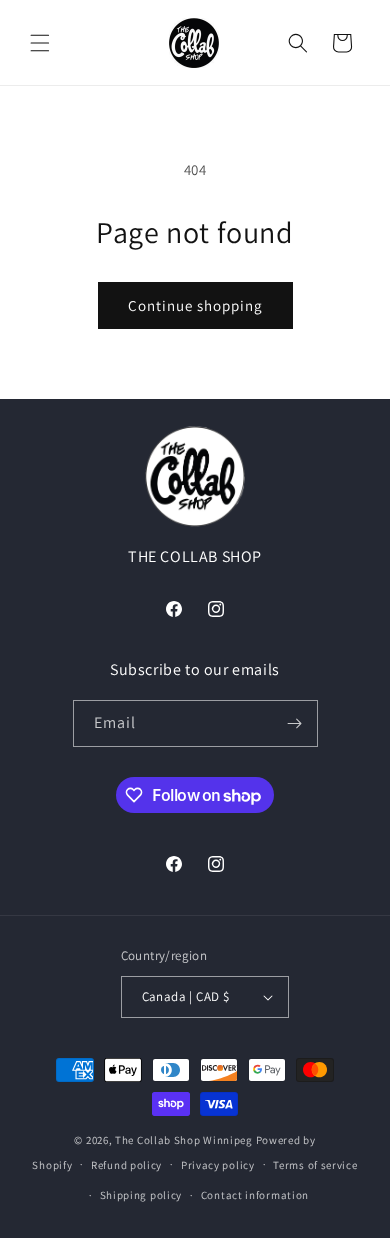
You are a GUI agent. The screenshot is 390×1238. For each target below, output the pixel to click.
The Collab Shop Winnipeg (184, 1140)
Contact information (255, 1195)
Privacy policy (218, 1165)
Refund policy (126, 1165)
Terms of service (315, 1165)
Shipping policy (141, 1195)
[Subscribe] (295, 723)
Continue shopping (195, 305)
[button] (40, 43)
